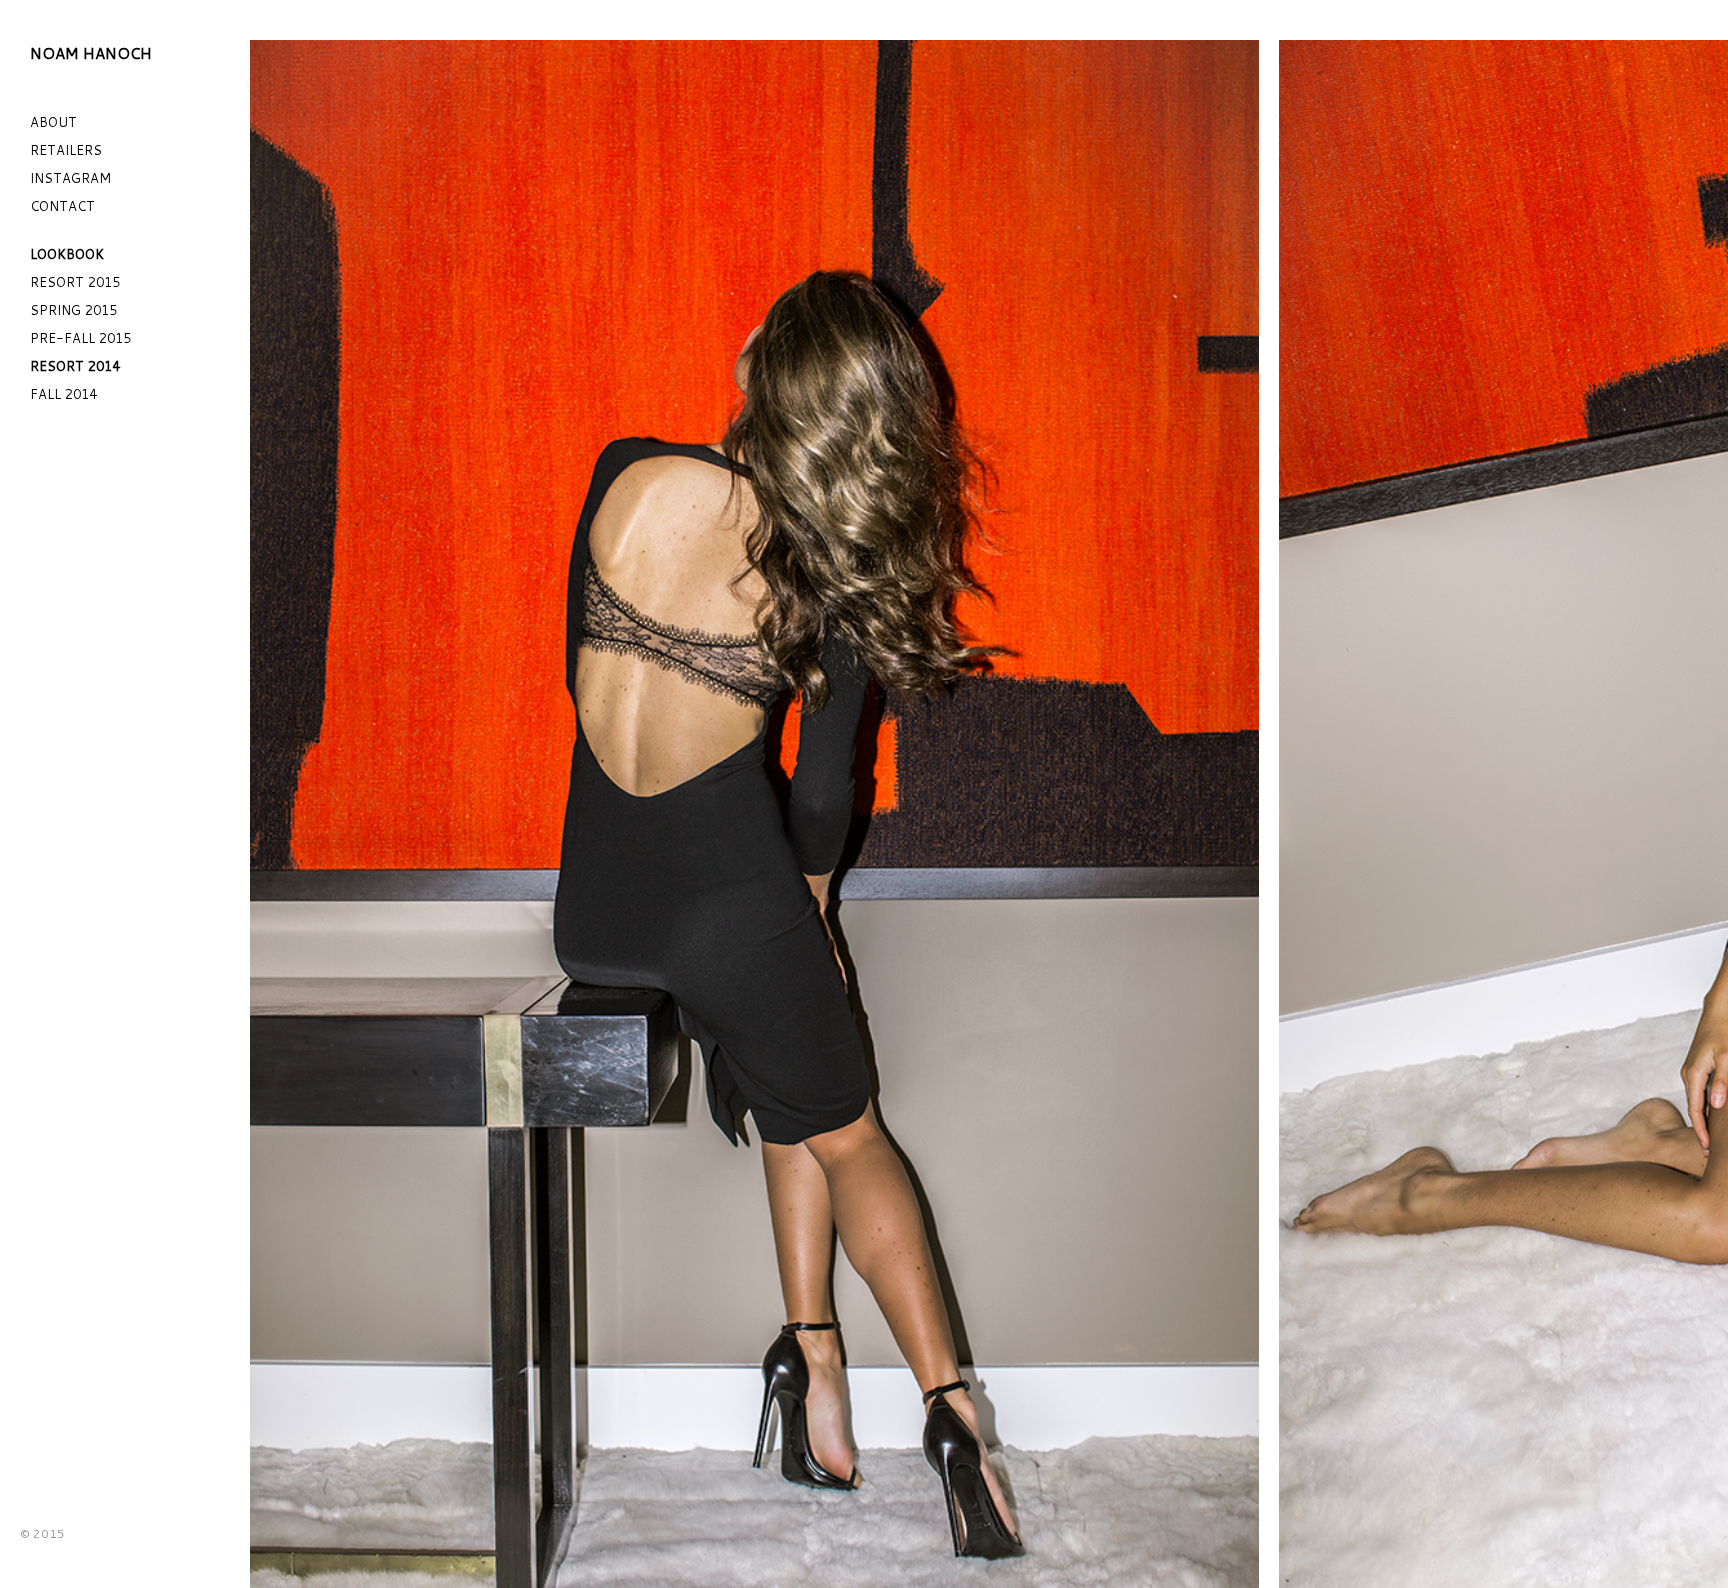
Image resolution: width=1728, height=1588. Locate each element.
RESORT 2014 (75, 366)
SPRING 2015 (73, 310)
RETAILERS (66, 150)
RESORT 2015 (75, 282)
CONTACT (62, 206)
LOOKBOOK (67, 254)
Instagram (70, 178)
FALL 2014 (63, 394)
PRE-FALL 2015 (80, 338)
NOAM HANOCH (91, 53)
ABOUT (53, 122)
